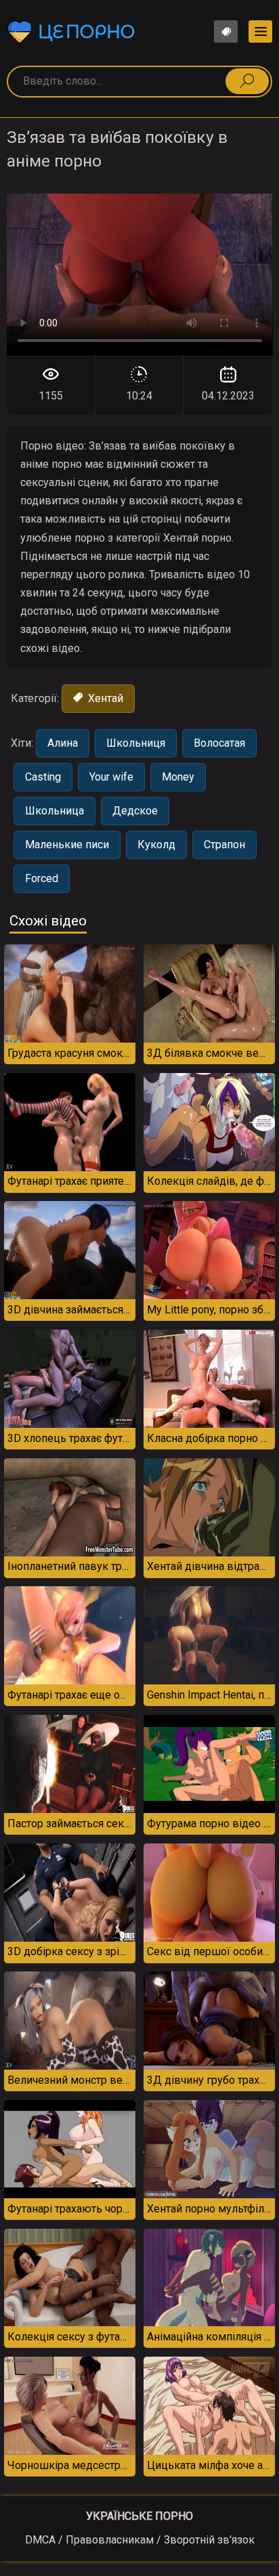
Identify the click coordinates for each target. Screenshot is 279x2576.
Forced (42, 878)
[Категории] (260, 31)
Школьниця (136, 743)
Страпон (224, 845)
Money (178, 777)
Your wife (111, 777)
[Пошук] (247, 81)
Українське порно (139, 2516)
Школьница (55, 811)
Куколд (156, 845)
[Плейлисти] (226, 31)
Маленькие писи (67, 845)
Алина (63, 743)
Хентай (104, 698)
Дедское (135, 811)
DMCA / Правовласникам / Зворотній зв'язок (140, 2540)
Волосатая (219, 743)
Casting (43, 777)
